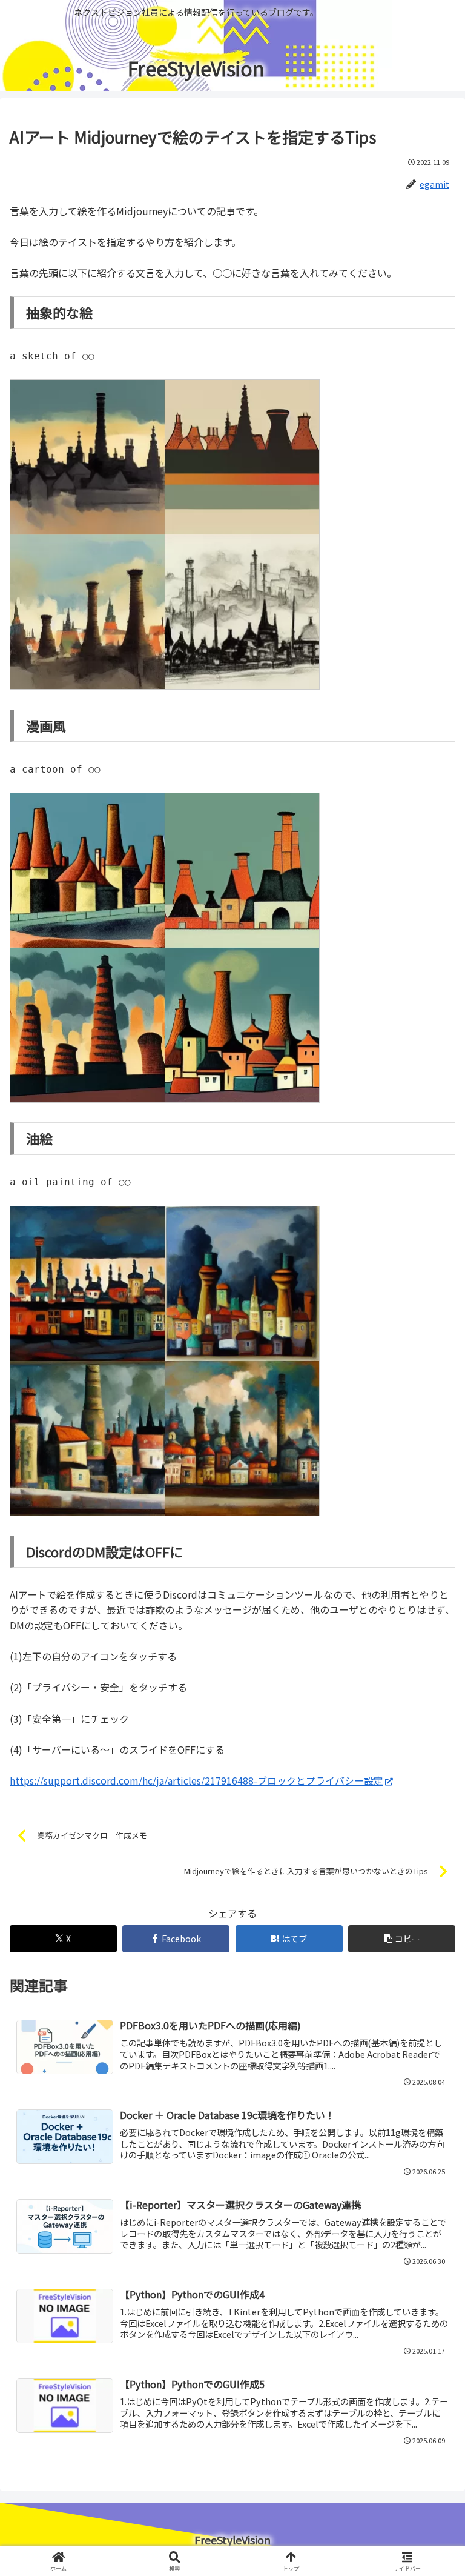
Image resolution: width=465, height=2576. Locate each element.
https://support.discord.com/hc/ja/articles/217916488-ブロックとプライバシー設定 (196, 1780)
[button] (429, 1927)
